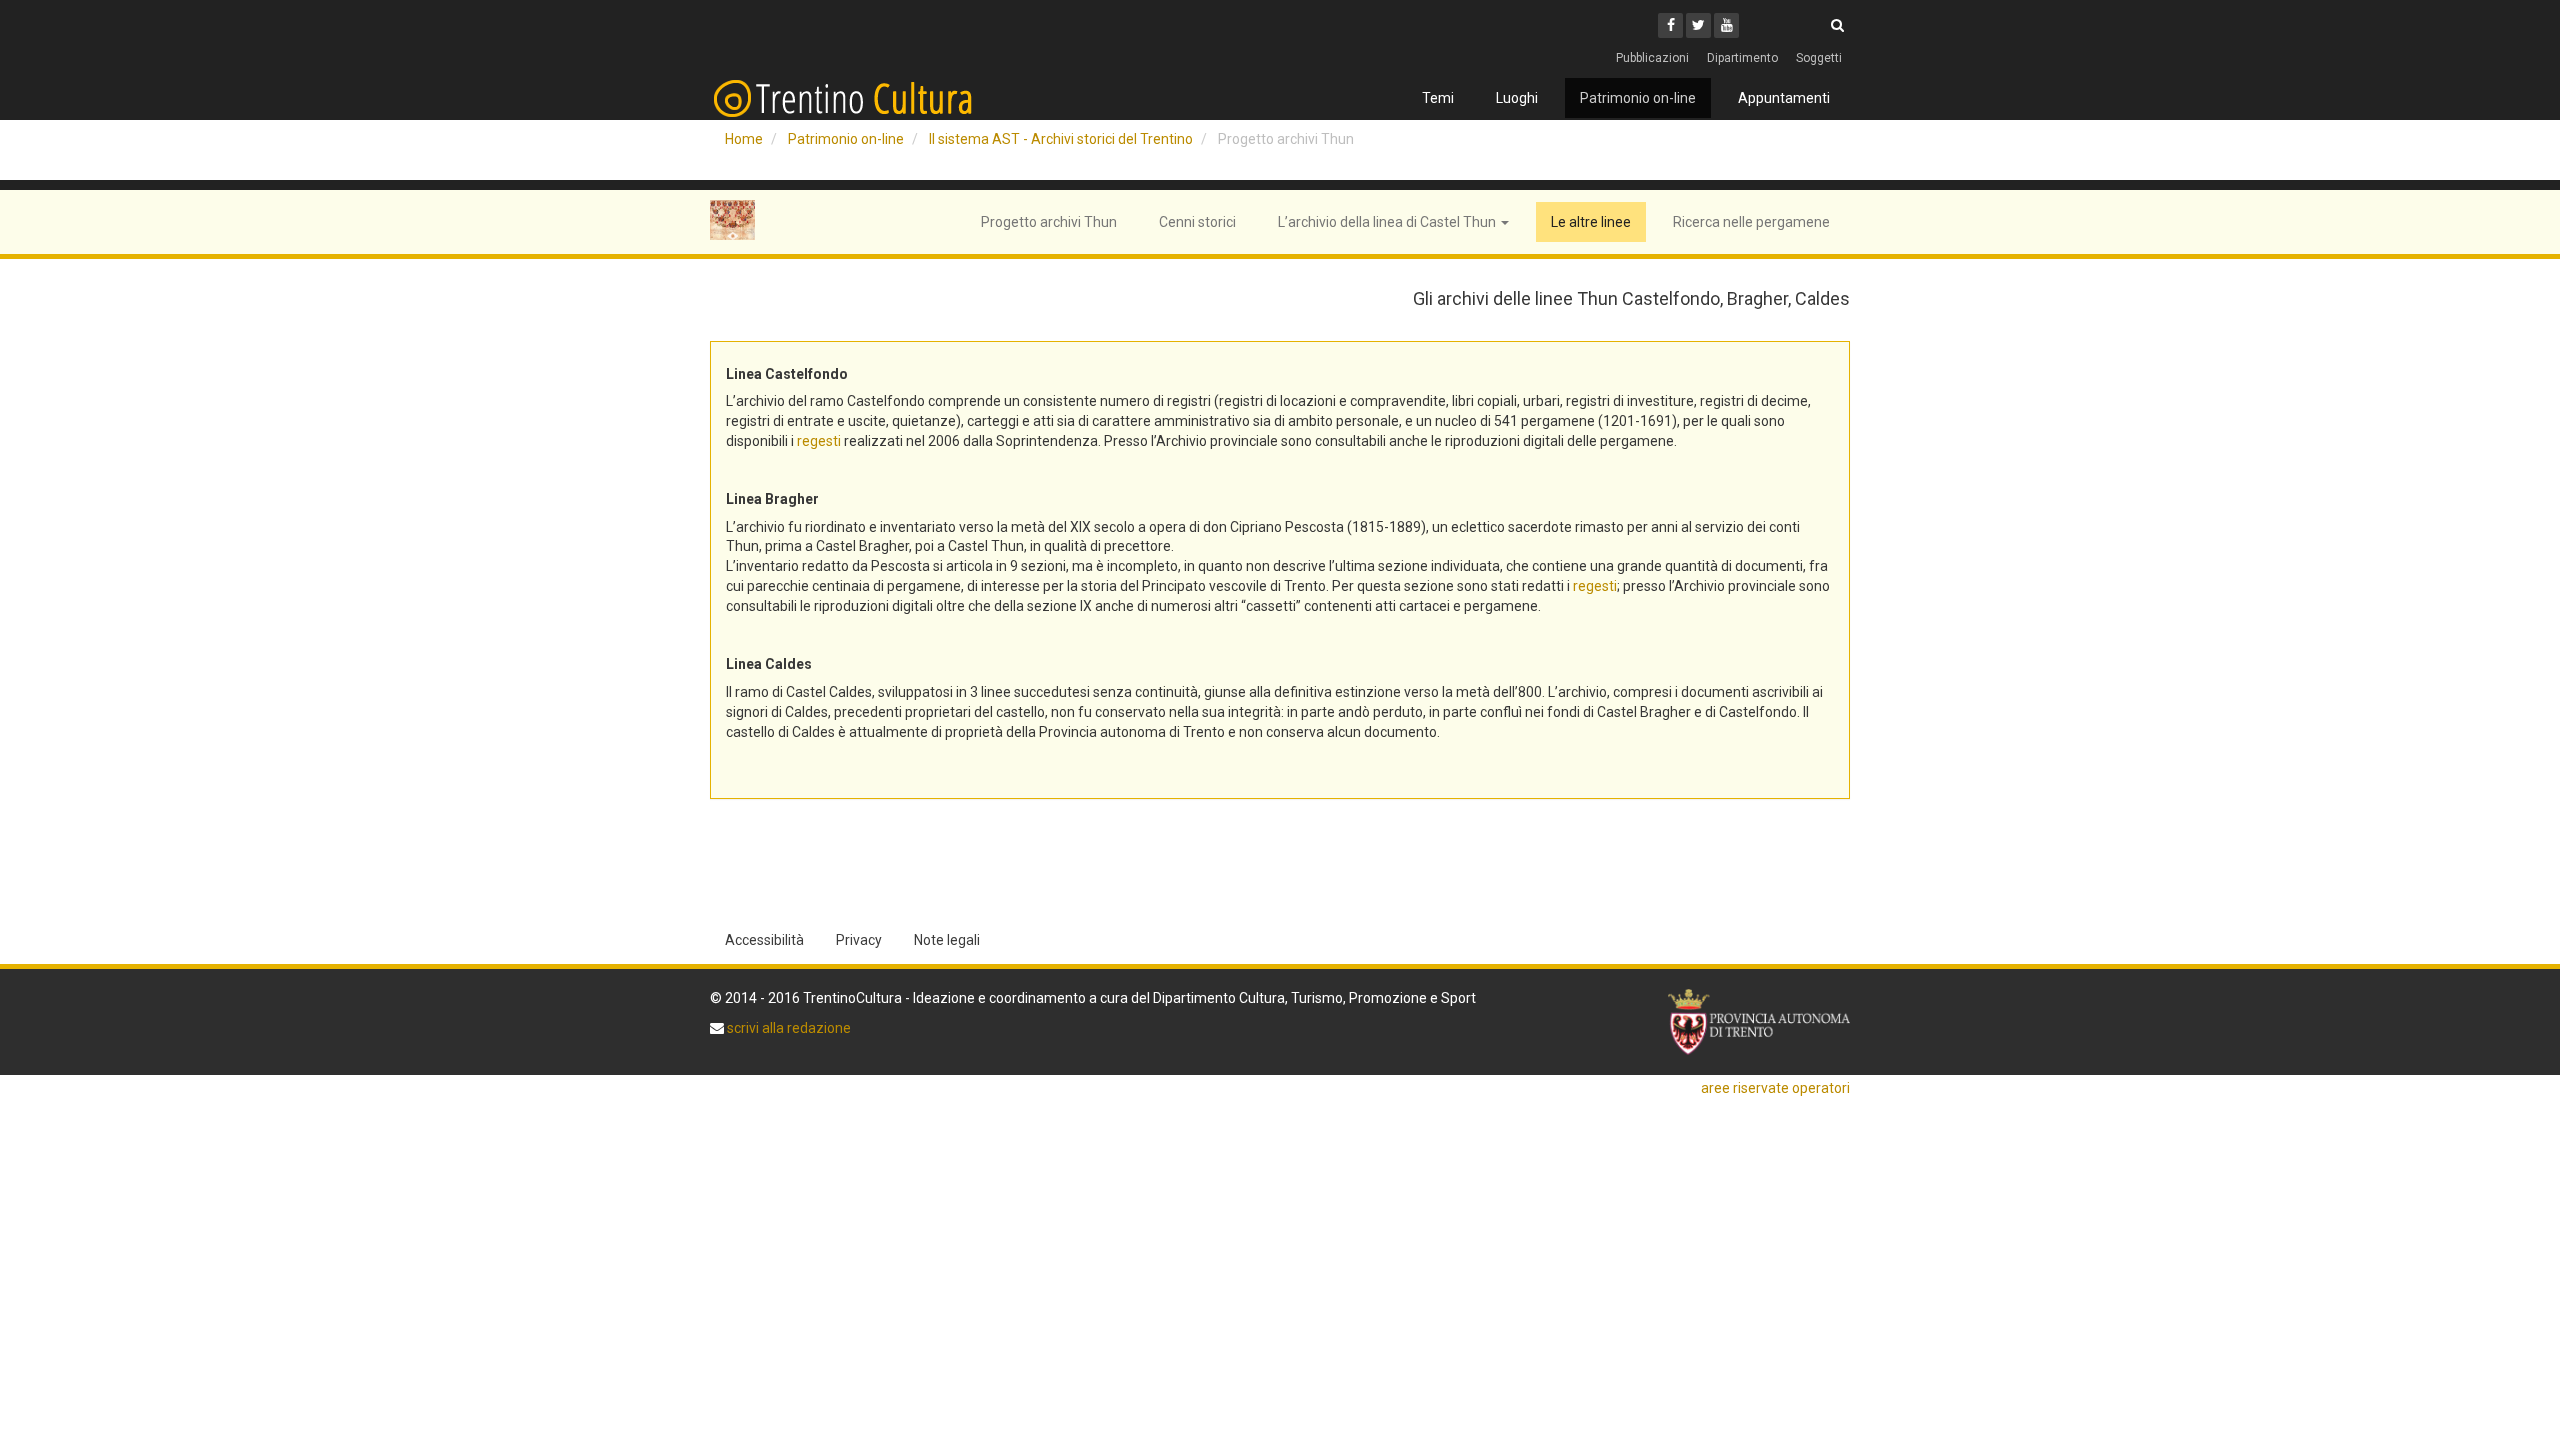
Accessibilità (764, 940)
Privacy (859, 940)
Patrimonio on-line (1638, 98)
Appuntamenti (1784, 98)
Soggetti (1819, 58)
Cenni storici (1197, 222)
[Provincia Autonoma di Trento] (1759, 1022)
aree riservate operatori (1775, 1088)
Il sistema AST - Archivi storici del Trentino (1061, 139)
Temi (1438, 98)
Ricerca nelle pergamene (1751, 222)
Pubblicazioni (1652, 58)
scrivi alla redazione (787, 1028)
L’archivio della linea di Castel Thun (1388, 222)
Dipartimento (1742, 58)
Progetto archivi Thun (1049, 222)
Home (744, 139)
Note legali (947, 940)
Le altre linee (1591, 222)
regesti (819, 441)
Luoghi (1517, 98)
